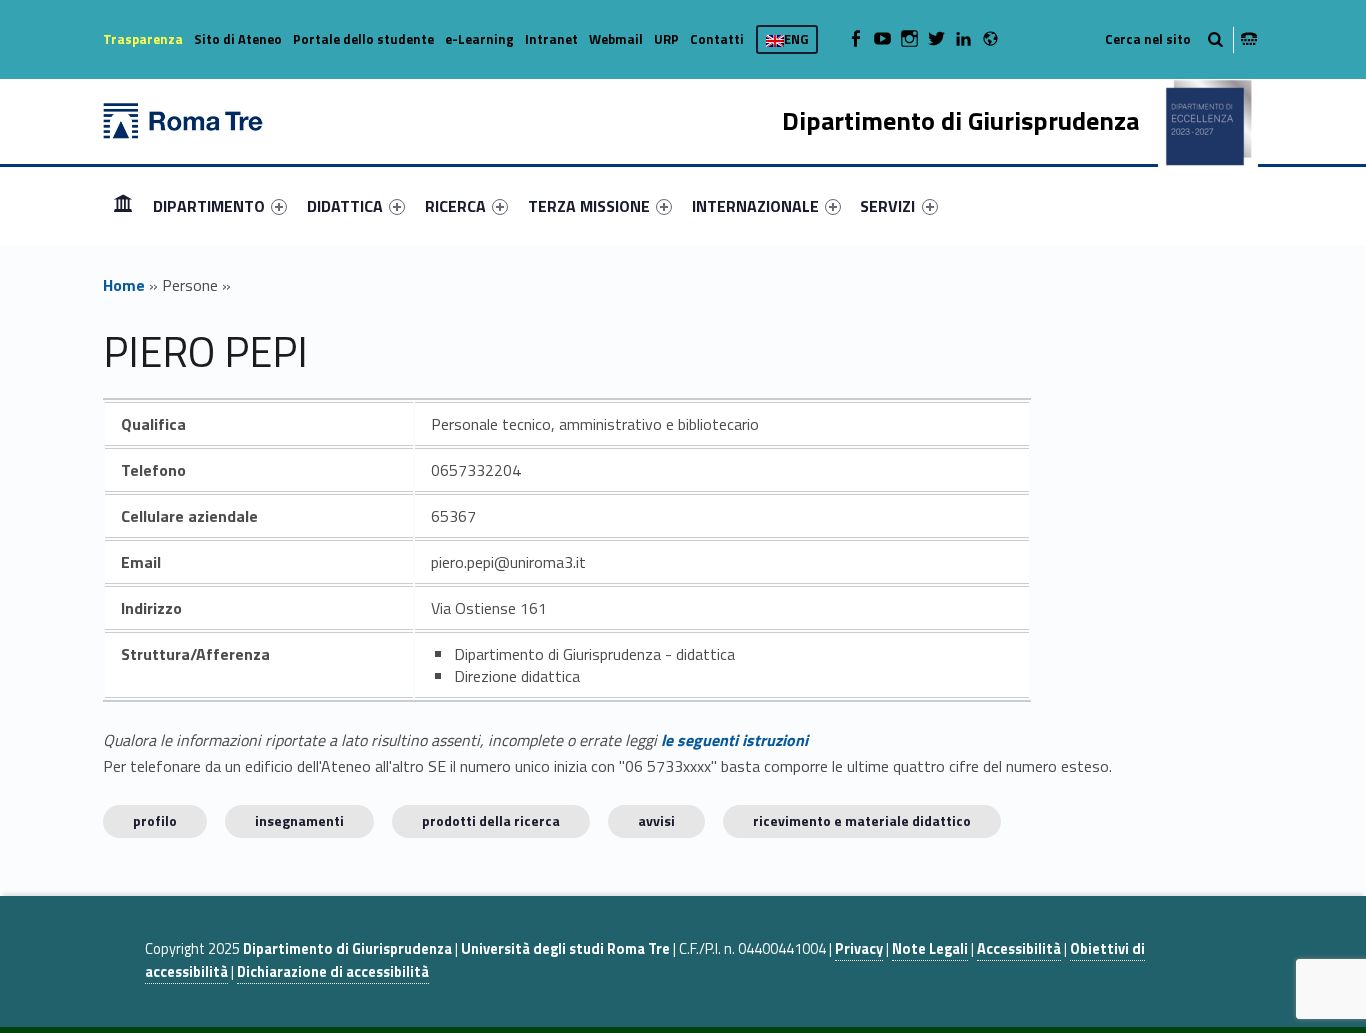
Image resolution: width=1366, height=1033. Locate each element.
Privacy (859, 949)
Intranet (551, 39)
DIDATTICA (345, 206)
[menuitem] (123, 206)
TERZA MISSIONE (589, 206)
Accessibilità (1019, 949)
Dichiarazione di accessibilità (333, 972)
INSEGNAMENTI (299, 820)
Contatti (717, 39)
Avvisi (656, 820)
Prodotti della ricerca (491, 820)
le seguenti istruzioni (734, 740)
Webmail (616, 39)
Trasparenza (143, 39)
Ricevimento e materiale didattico (862, 820)
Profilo (155, 820)
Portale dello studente (363, 39)
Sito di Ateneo (238, 39)
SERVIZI (887, 206)
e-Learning (479, 39)
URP (666, 39)
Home (123, 205)
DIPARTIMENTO (209, 206)
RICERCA (455, 206)
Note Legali (930, 949)
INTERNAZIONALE (755, 206)
